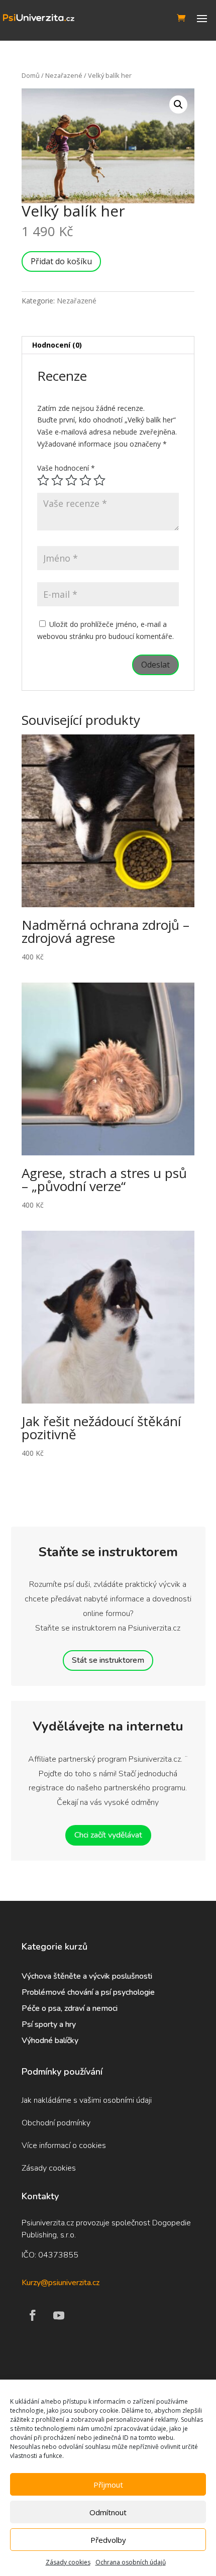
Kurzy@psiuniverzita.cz (61, 2283)
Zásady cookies (68, 2562)
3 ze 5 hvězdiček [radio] (71, 480)
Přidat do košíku (61, 261)
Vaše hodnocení (66, 468)
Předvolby (108, 2540)
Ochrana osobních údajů (131, 2562)
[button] (178, 104)
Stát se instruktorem (108, 1660)
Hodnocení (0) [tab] (57, 345)
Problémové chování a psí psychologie (88, 1992)
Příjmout (108, 2485)
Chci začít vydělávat (108, 1835)
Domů (31, 75)
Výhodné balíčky (51, 2041)
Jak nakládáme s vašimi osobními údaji (87, 2100)
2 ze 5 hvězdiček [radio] (57, 480)
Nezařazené (64, 75)
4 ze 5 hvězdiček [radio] (85, 480)
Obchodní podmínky (56, 2123)
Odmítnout (108, 2512)
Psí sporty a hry (49, 2024)
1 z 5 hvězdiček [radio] (43, 480)
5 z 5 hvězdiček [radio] (99, 480)
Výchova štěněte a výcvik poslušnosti (87, 1976)
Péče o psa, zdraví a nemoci (70, 2008)
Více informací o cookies (64, 2145)
